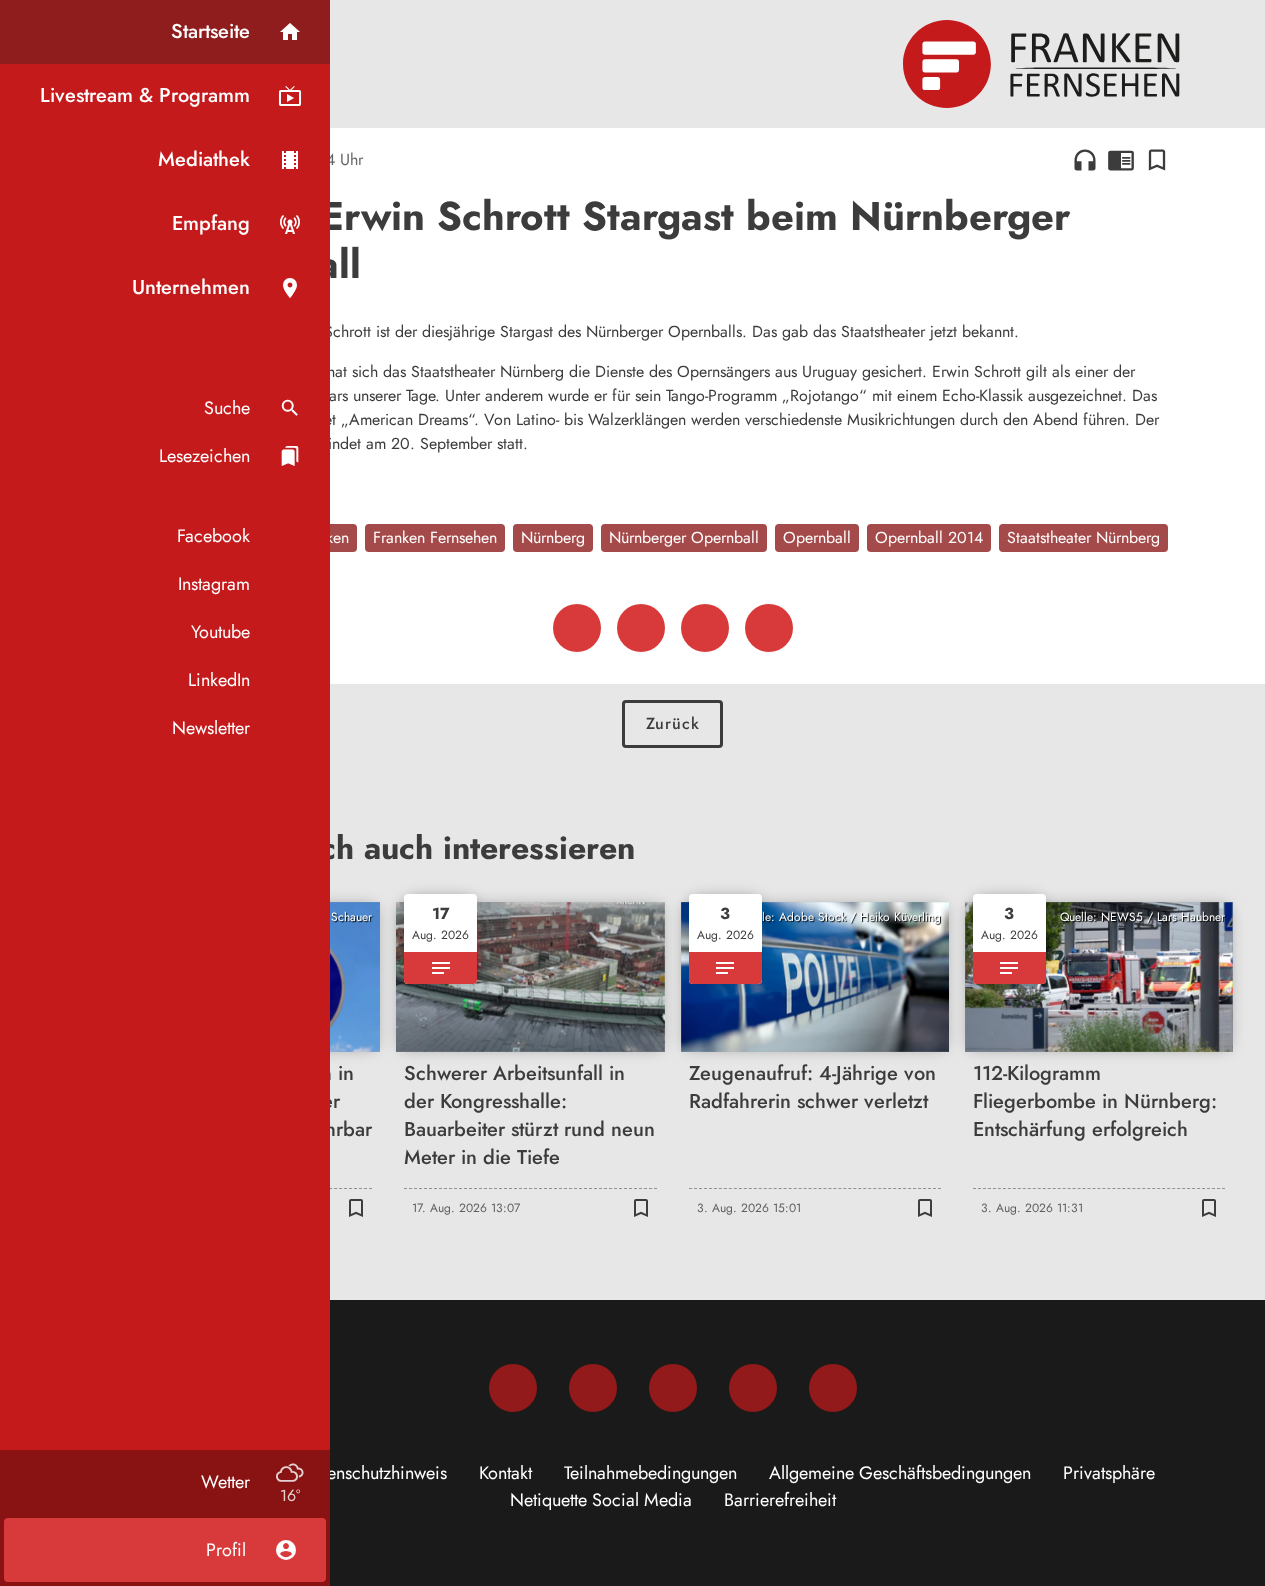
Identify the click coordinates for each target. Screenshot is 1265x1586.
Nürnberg (553, 537)
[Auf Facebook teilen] (577, 628)
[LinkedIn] (753, 1388)
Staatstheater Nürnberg (1083, 537)
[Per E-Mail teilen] (769, 628)
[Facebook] (513, 1388)
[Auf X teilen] (641, 628)
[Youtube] (673, 1388)
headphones (1085, 160)
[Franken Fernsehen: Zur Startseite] (1044, 64)
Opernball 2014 (929, 537)
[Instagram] (593, 1388)
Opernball (817, 537)
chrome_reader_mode (1121, 160)
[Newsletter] (833, 1388)
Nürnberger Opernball (684, 537)
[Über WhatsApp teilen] (705, 628)
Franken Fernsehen (435, 537)
